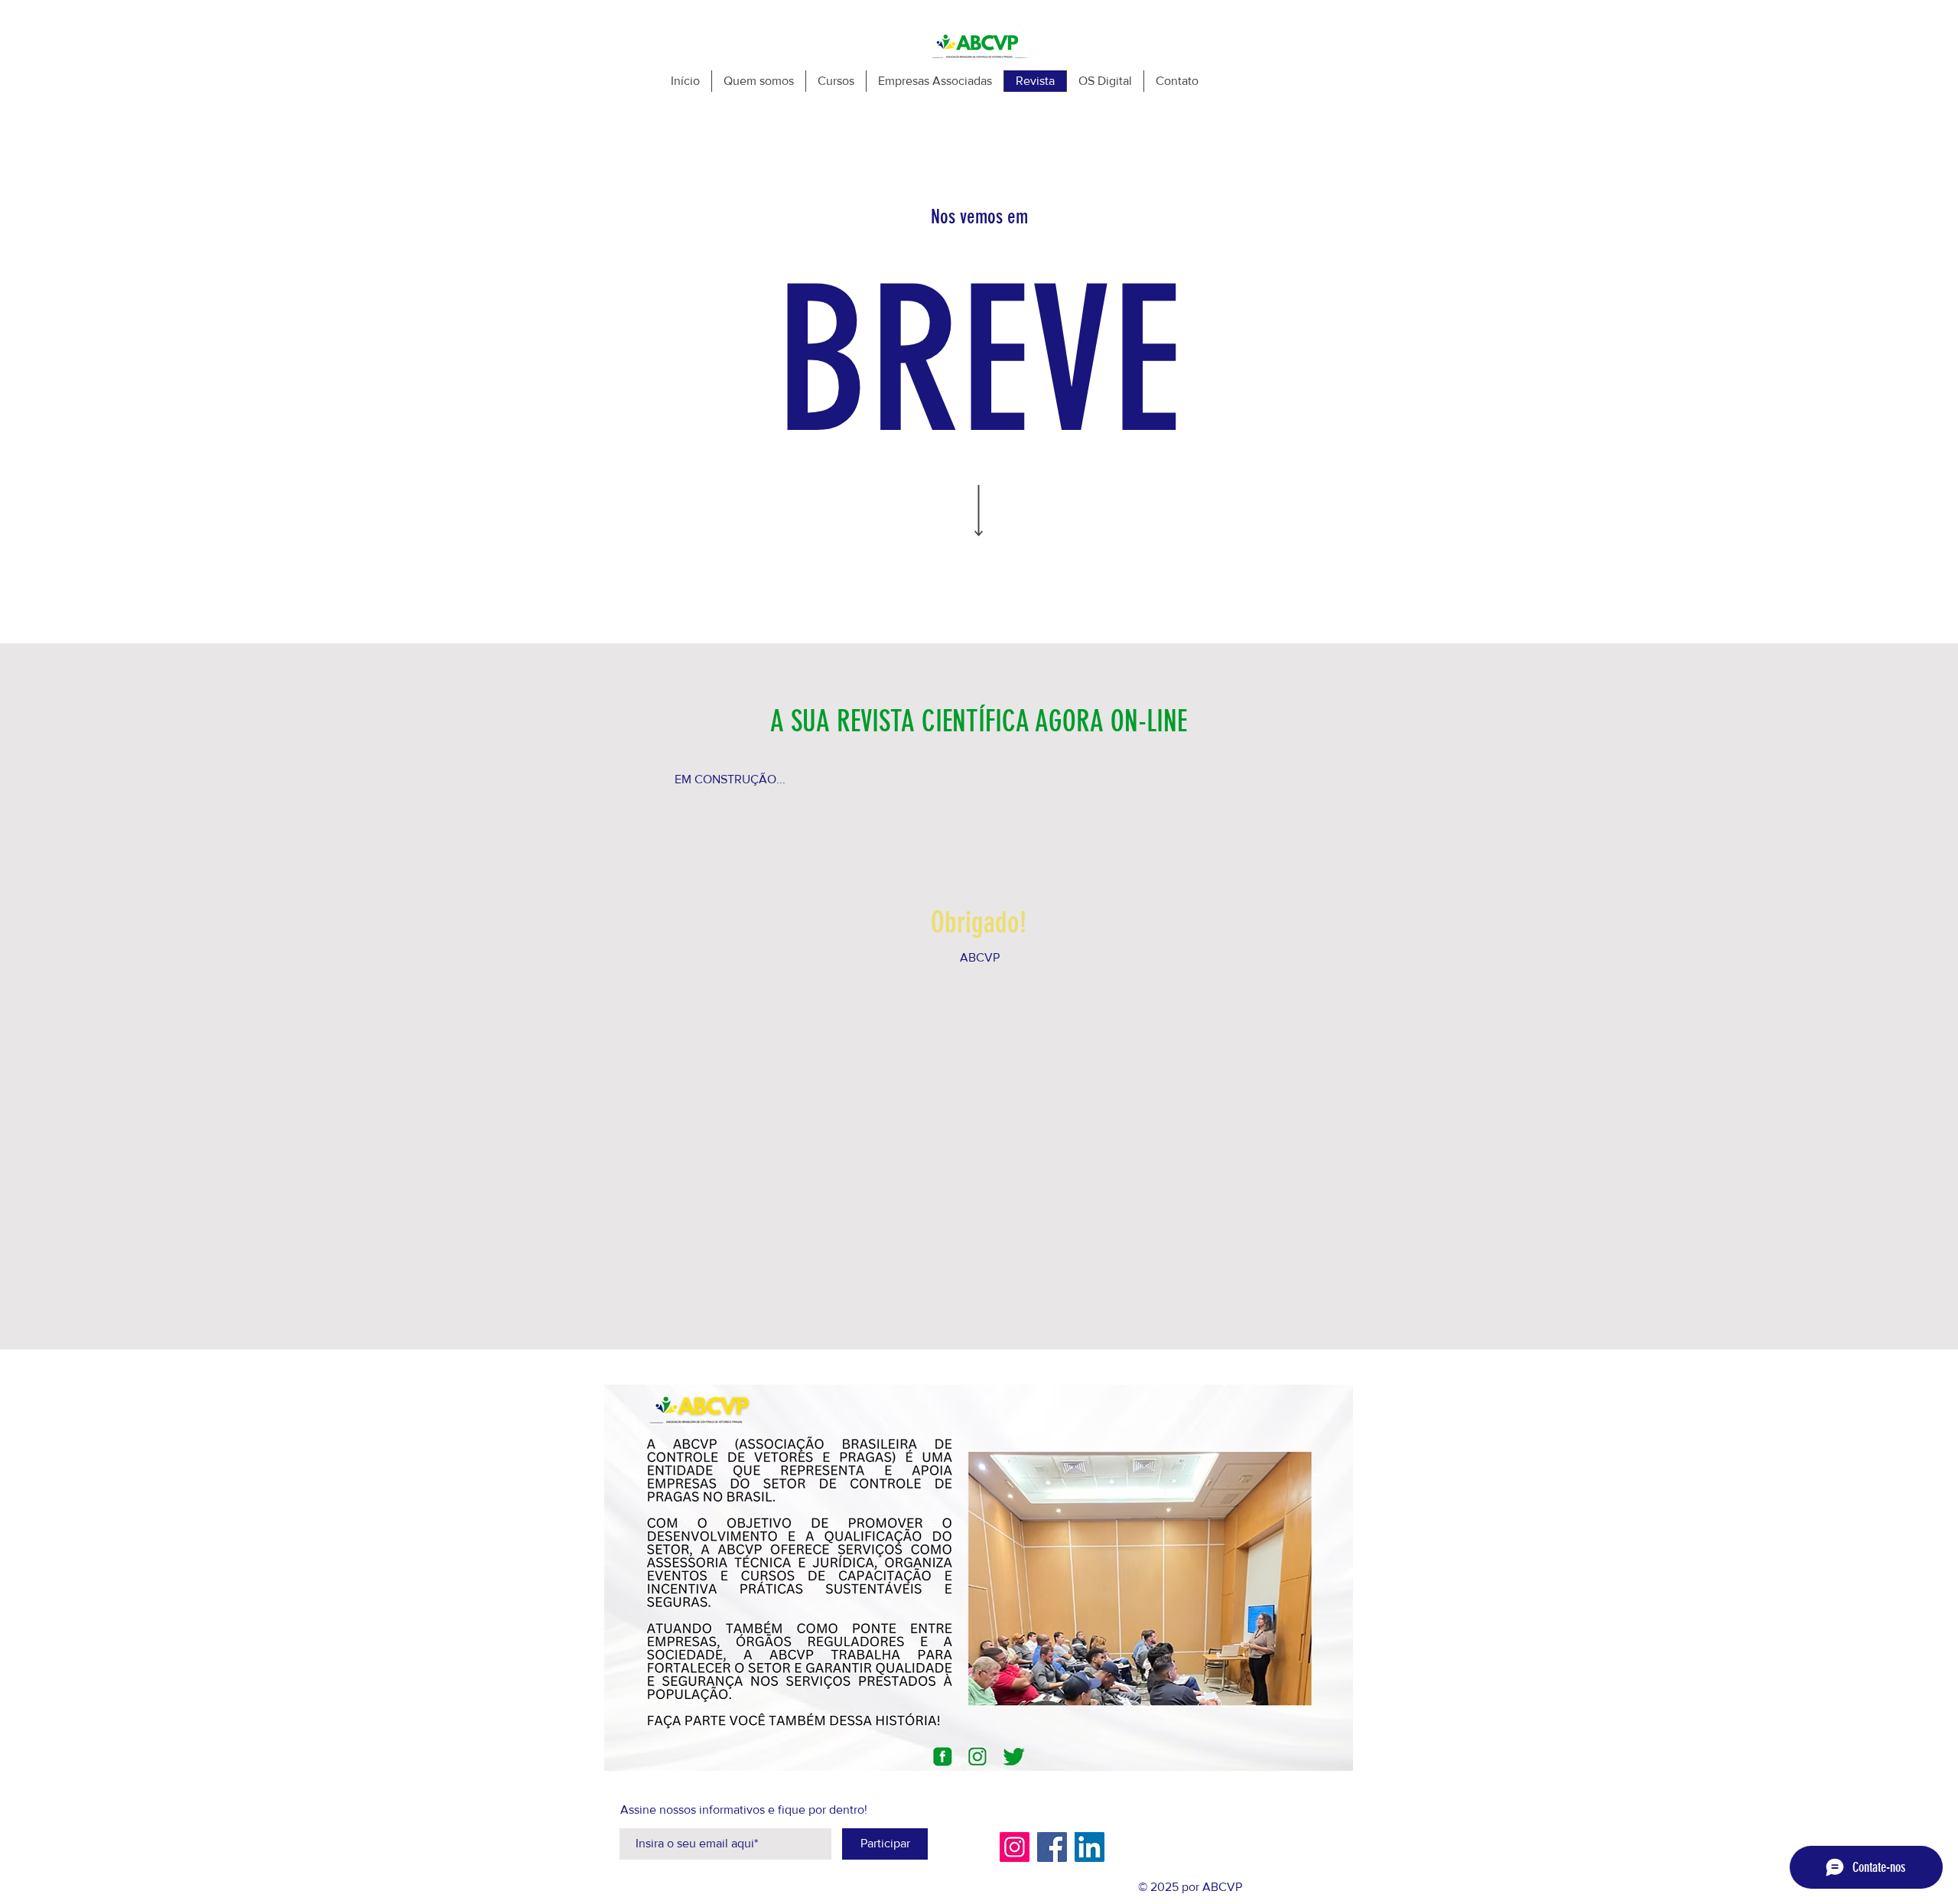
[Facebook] (1052, 1847)
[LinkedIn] (1090, 1847)
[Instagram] (1015, 1847)
